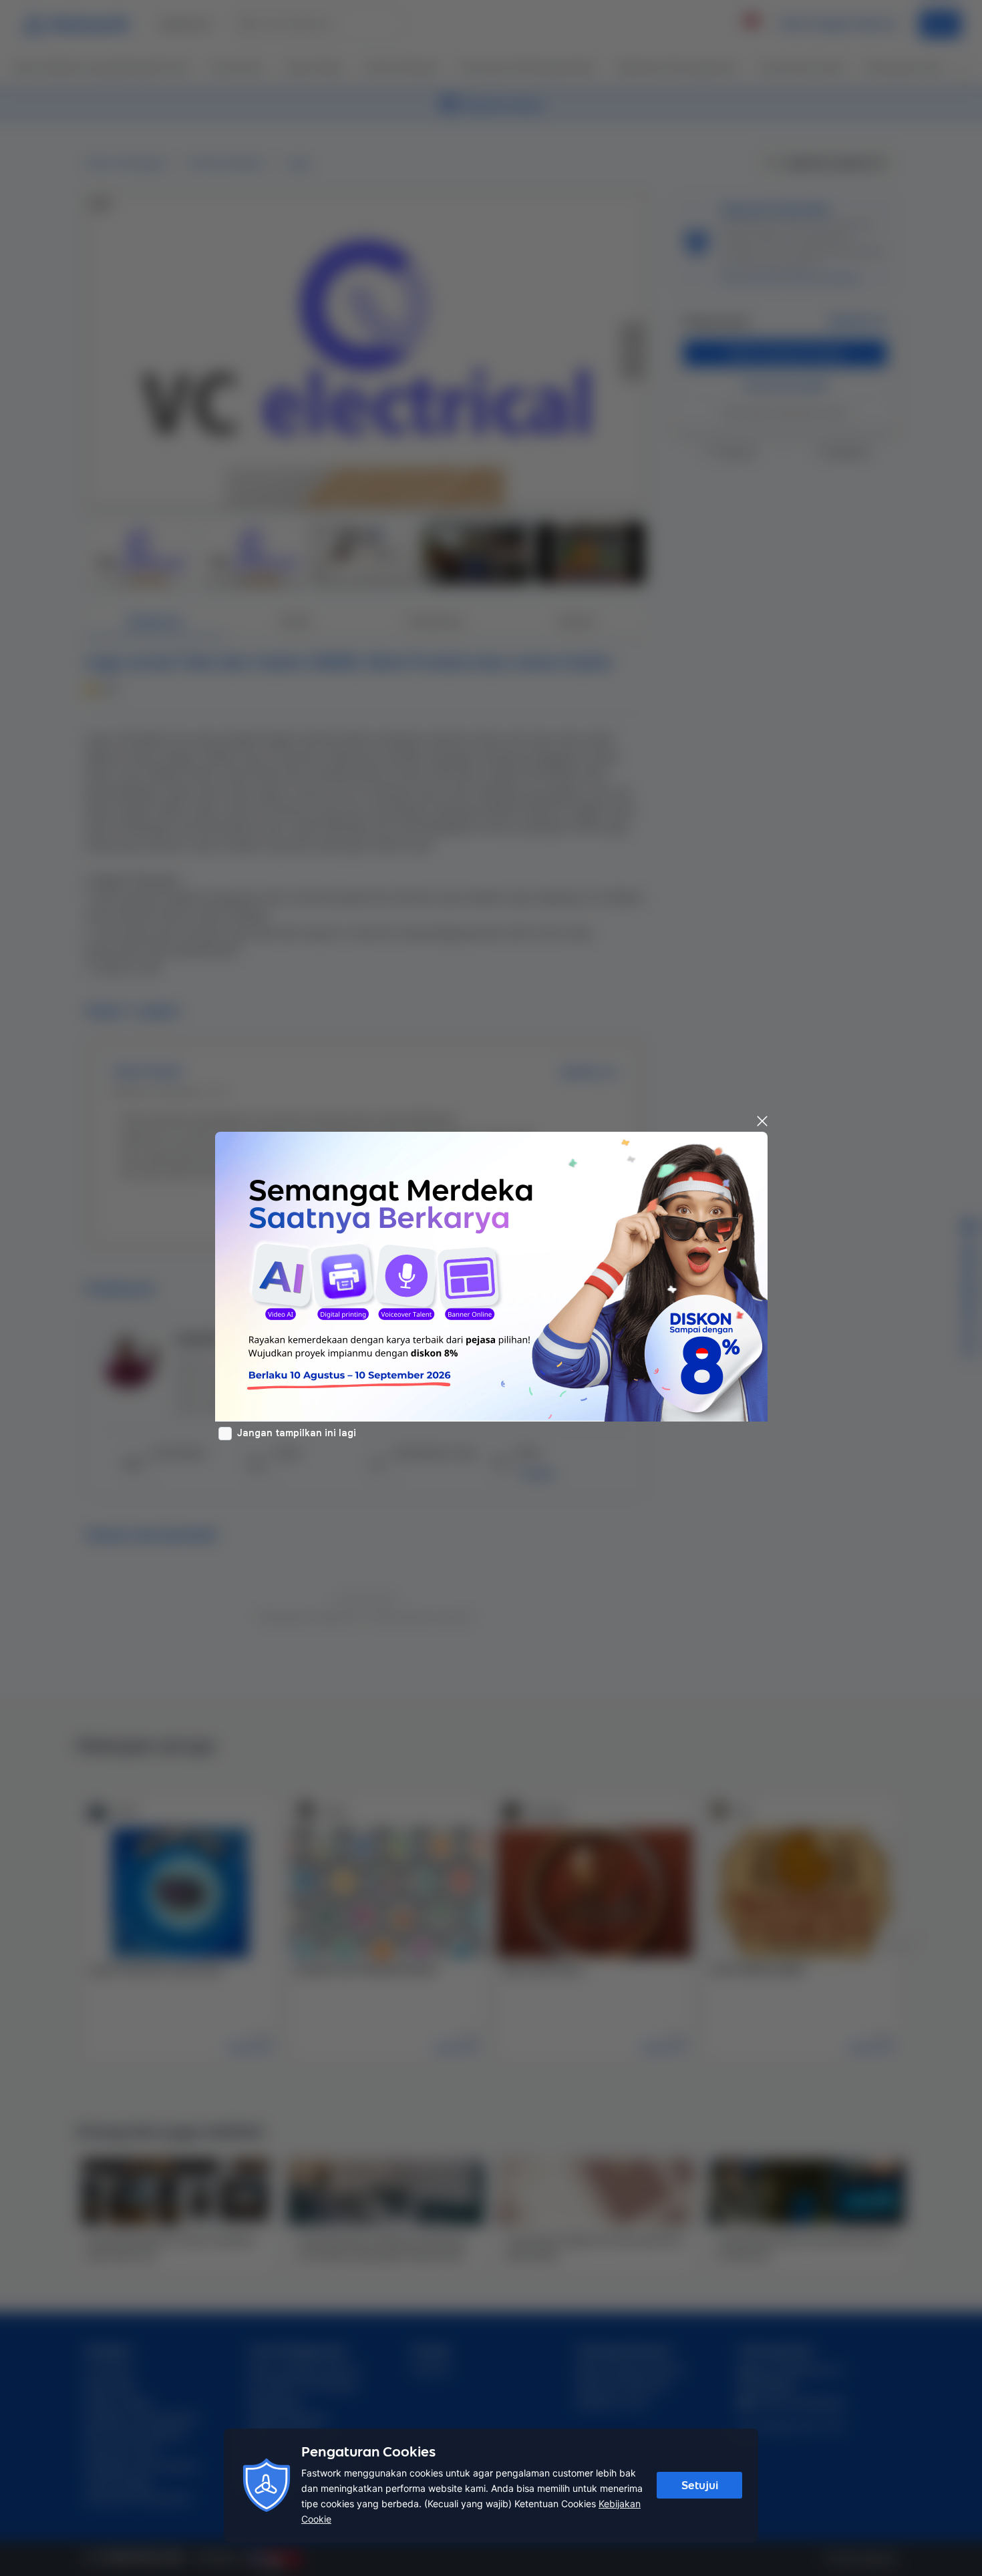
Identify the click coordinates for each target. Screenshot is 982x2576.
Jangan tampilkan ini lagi (297, 1433)
